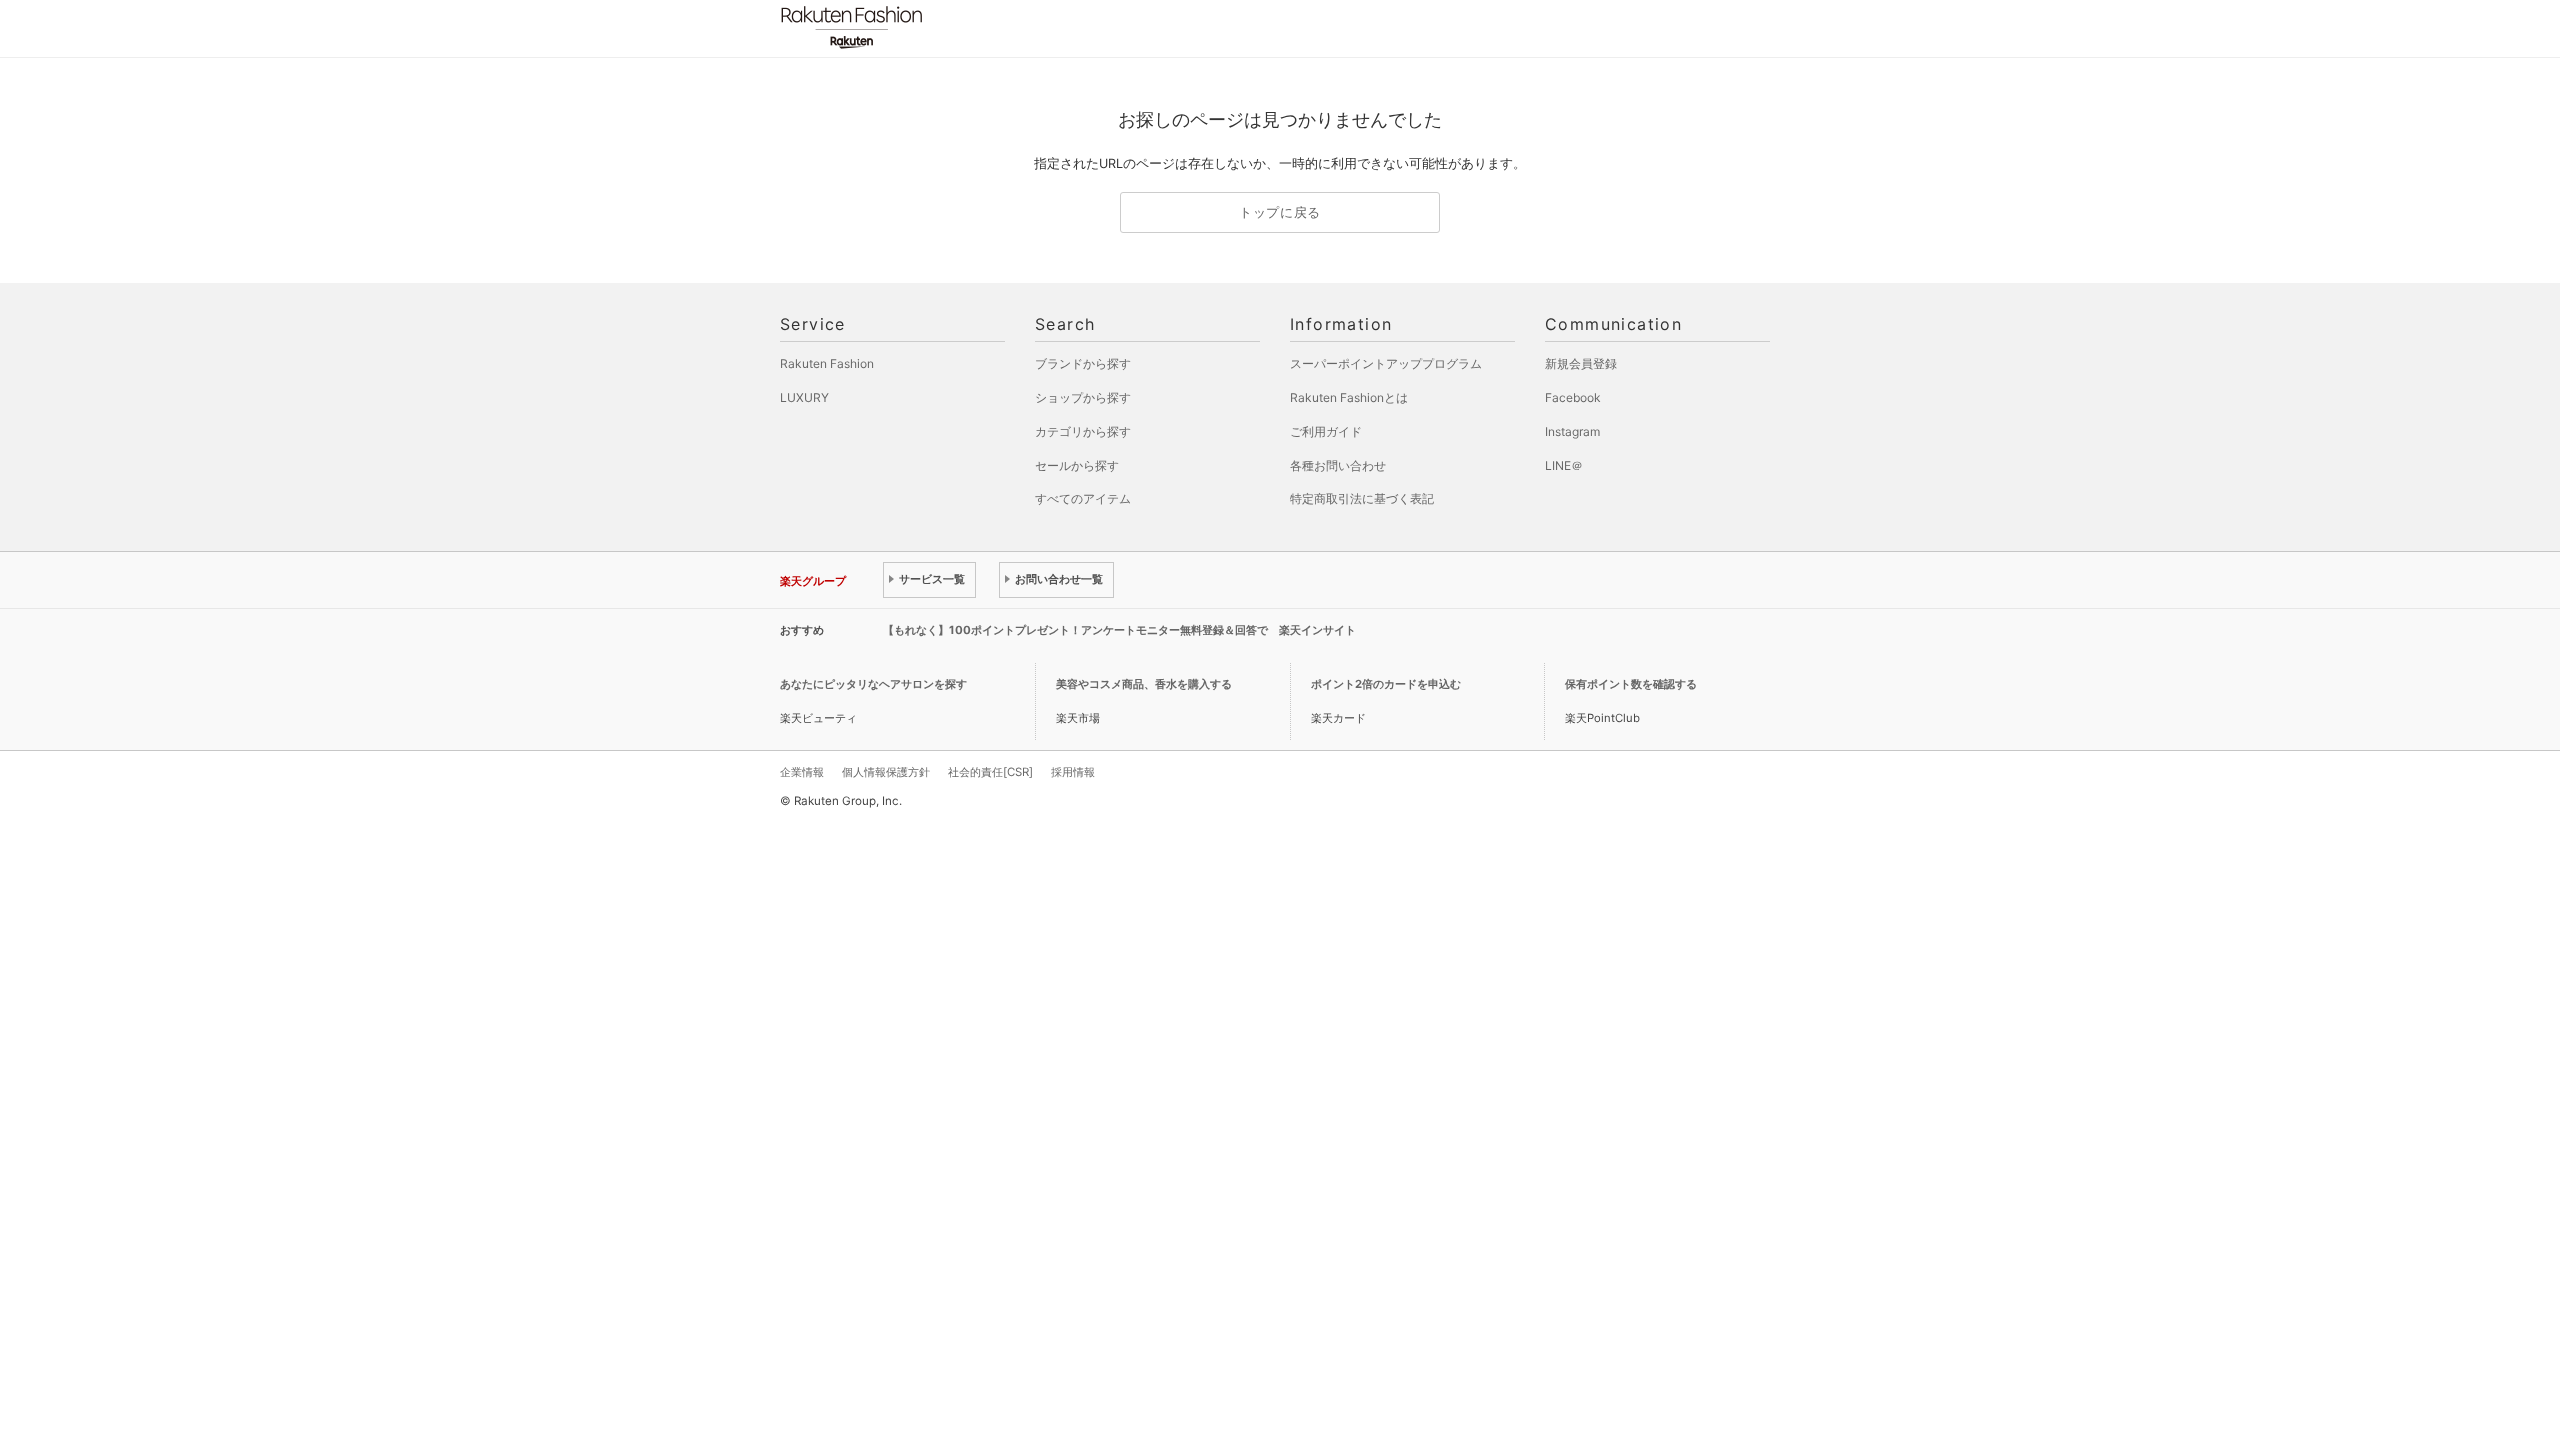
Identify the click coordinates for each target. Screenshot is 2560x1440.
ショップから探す (1083, 397)
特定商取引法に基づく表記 (1362, 498)
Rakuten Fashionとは (1349, 397)
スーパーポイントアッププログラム (1386, 363)
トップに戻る (1280, 212)
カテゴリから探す (1083, 431)
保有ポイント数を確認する (1631, 684)
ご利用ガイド (1326, 431)
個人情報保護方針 (886, 772)
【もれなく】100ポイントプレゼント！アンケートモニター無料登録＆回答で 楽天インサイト (1119, 630)
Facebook (1573, 397)
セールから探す (1077, 465)
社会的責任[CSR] (990, 772)
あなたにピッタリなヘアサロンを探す (873, 684)
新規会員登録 (1581, 363)
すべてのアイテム (1083, 498)
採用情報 (1073, 772)
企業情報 (802, 772)
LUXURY (804, 397)
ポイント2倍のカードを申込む (1386, 684)
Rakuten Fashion (935, 27)
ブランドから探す (1083, 363)
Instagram (1572, 431)
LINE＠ (1564, 465)
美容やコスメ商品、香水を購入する (1144, 684)
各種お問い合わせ (1338, 465)
